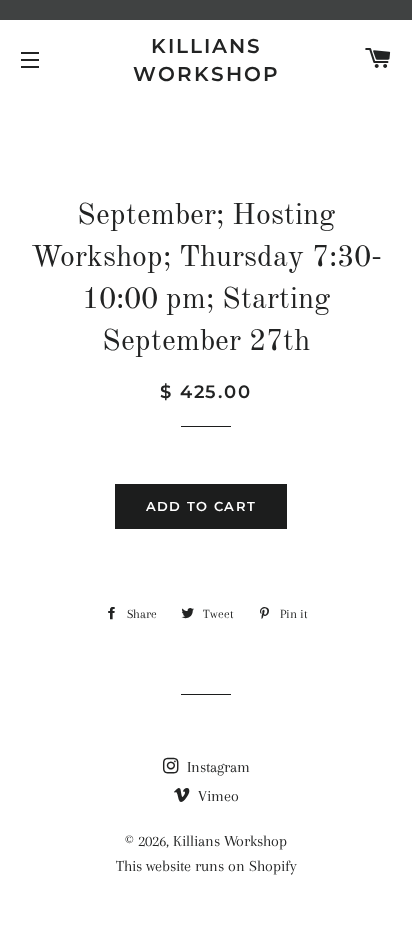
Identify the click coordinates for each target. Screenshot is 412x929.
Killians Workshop (206, 60)
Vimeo (216, 796)
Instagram (216, 767)
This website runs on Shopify (206, 866)
